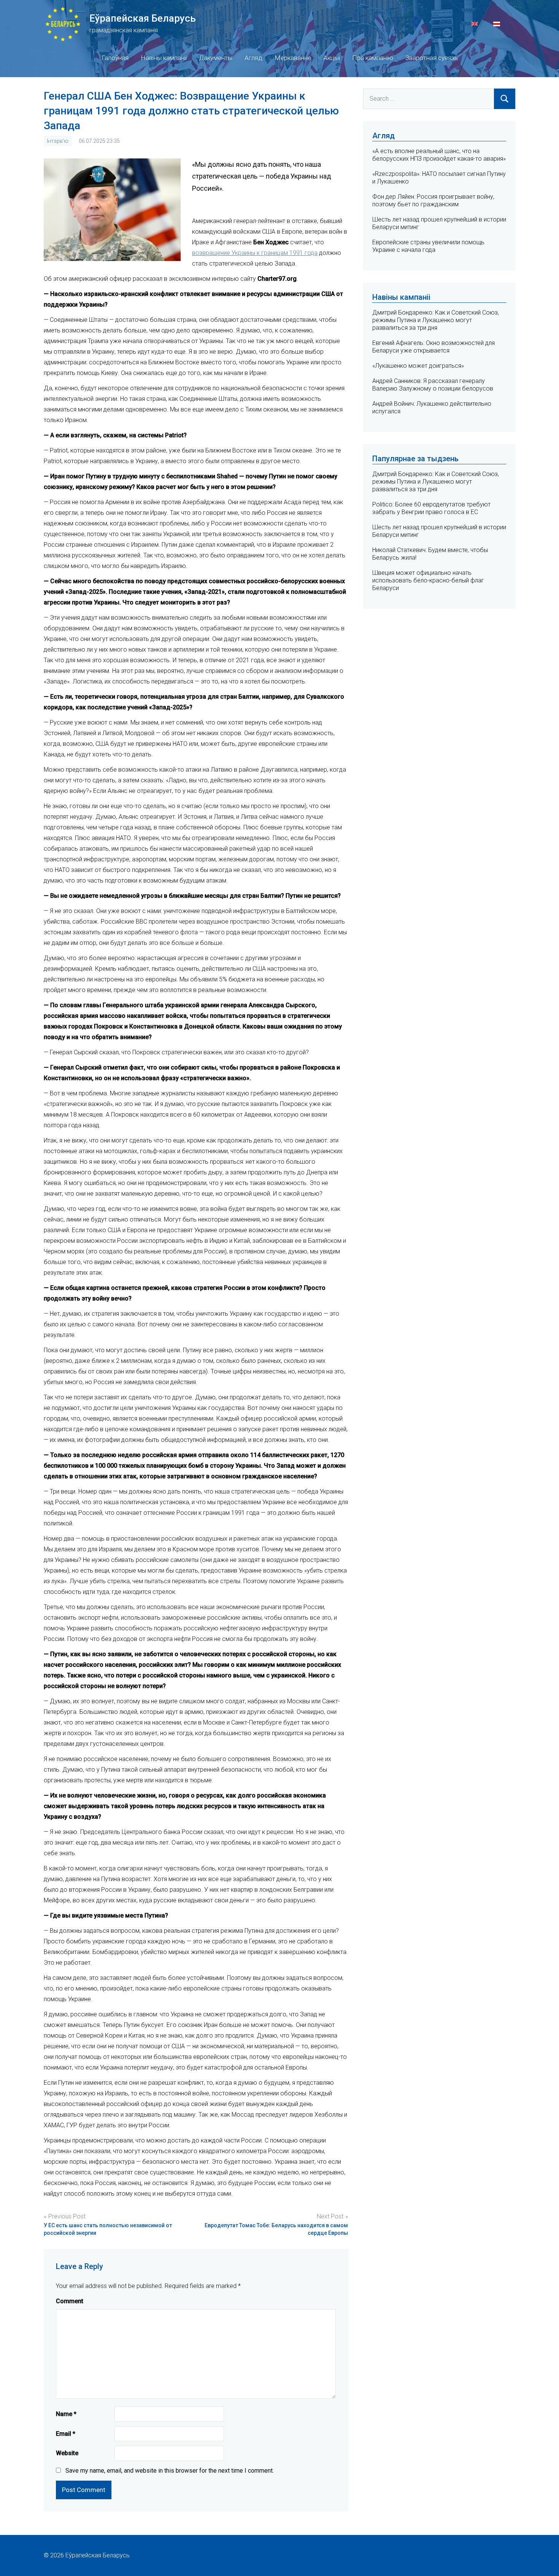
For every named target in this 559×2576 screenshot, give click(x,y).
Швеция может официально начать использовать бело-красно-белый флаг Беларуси (428, 580)
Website (67, 2453)
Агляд (253, 58)
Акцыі (332, 58)
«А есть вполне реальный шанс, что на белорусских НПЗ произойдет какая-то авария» (439, 155)
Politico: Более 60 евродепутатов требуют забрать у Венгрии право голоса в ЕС (431, 508)
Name (66, 2414)
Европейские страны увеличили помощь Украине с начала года (428, 246)
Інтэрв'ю (58, 141)
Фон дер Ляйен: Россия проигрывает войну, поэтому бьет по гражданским (433, 200)
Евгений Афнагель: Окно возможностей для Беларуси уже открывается (434, 347)
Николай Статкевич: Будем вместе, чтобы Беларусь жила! (430, 554)
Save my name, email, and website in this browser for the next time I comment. (170, 2471)
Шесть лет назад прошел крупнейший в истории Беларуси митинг (439, 531)
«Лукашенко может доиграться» (418, 366)
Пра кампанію (373, 58)
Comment (70, 2301)
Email (66, 2434)
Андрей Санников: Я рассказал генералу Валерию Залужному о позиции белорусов (433, 385)
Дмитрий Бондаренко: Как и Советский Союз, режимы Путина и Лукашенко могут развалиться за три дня (436, 320)
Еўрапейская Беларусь (143, 18)
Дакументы (216, 58)
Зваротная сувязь (432, 58)
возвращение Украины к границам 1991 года (255, 253)
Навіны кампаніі (164, 58)
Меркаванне (293, 58)
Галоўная (115, 58)
